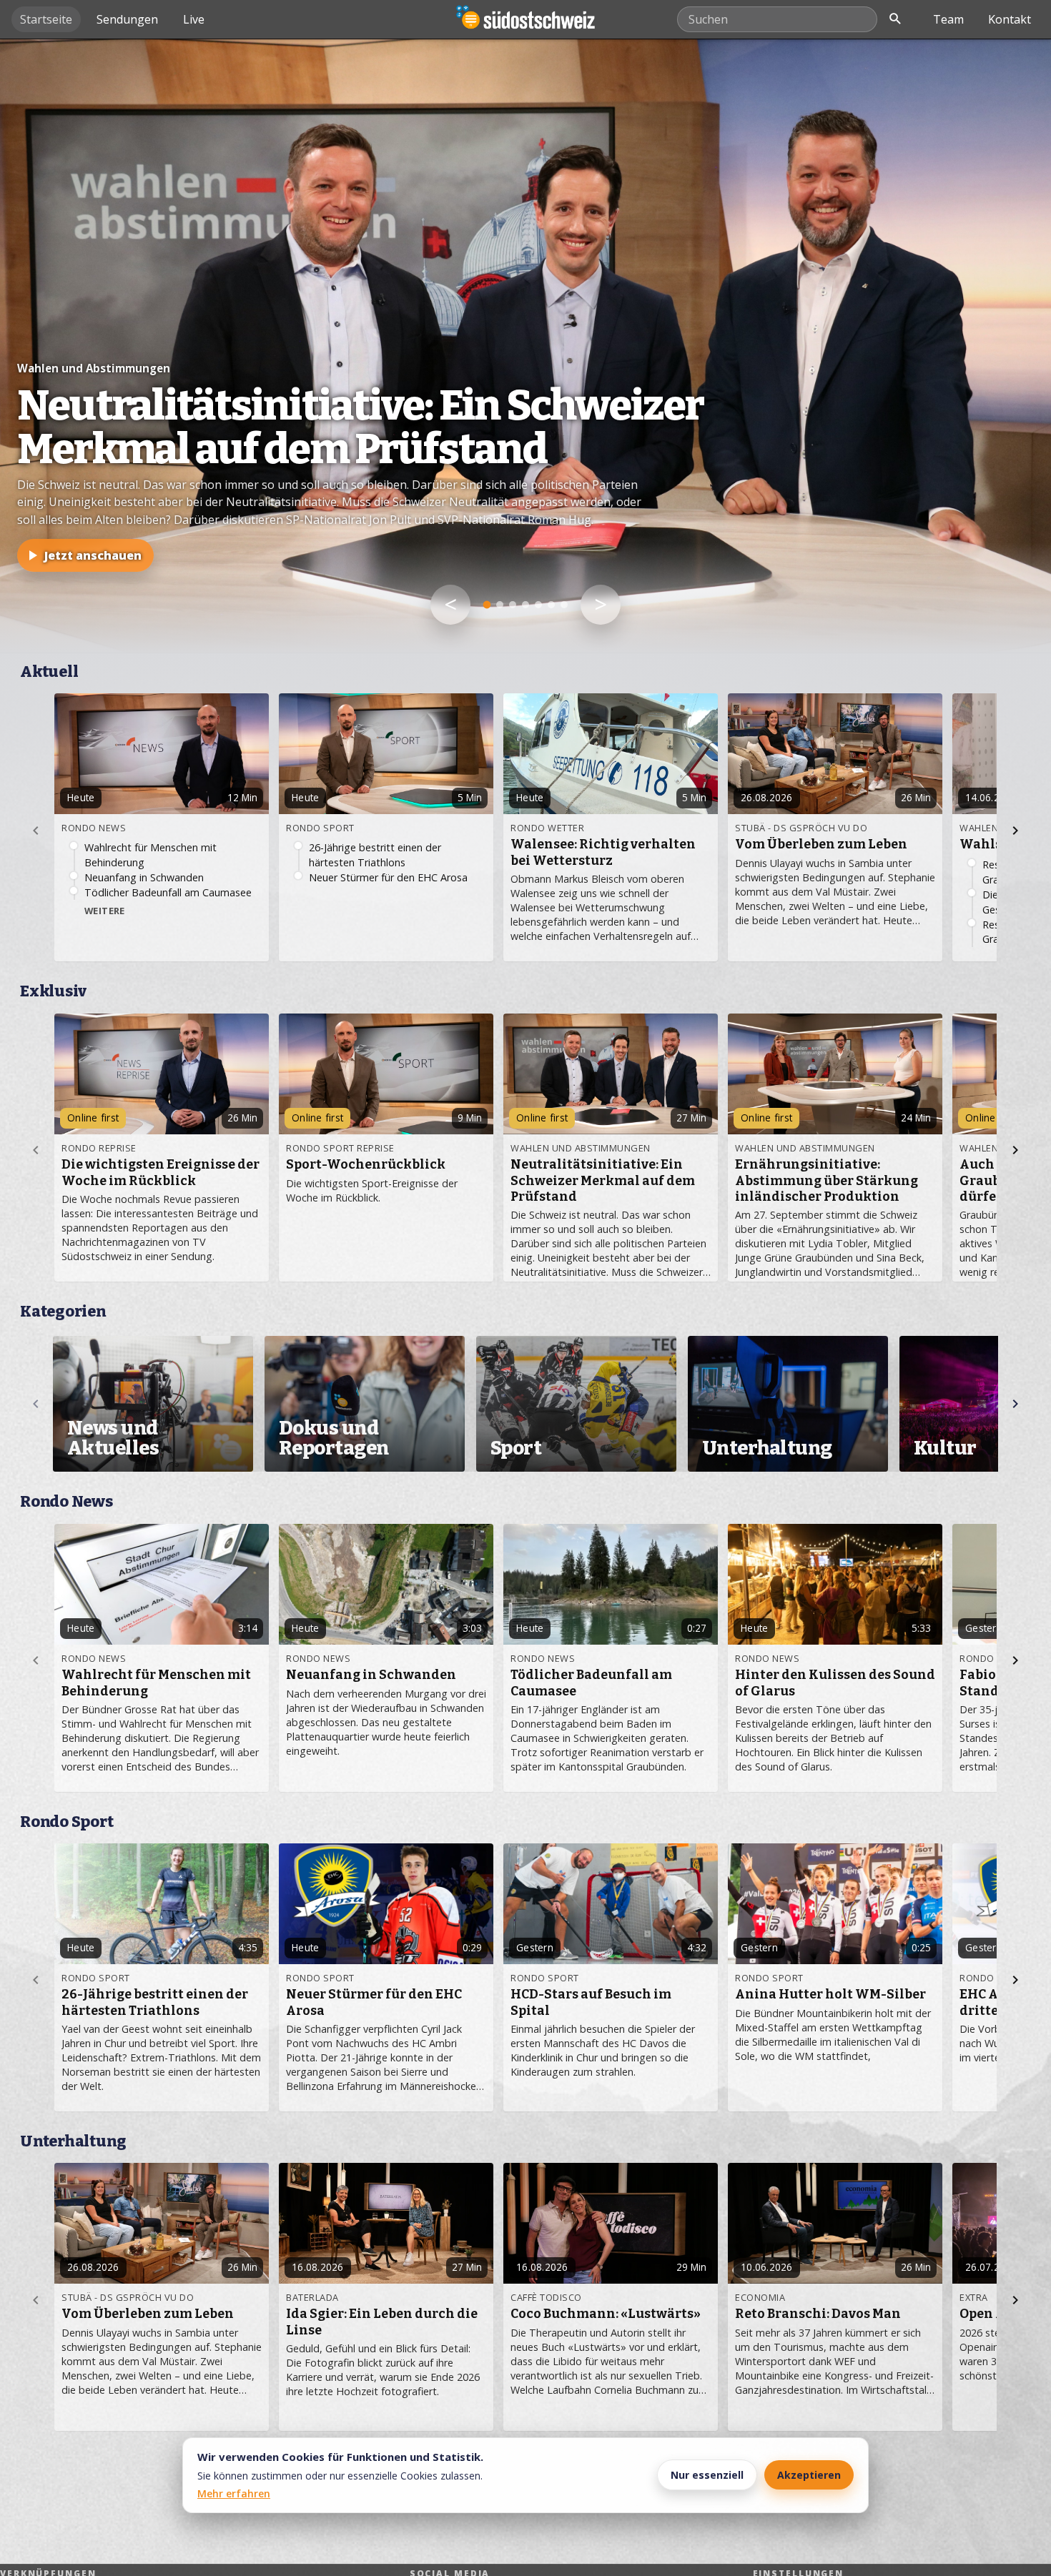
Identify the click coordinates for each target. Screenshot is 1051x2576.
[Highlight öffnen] (525, 346)
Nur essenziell (707, 2475)
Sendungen (127, 19)
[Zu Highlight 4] (525, 605)
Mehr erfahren (234, 2493)
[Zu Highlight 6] (551, 605)
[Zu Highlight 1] (487, 605)
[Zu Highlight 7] (564, 605)
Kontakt (1010, 19)
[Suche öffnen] (895, 19)
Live (194, 19)
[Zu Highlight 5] (538, 605)
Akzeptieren (809, 2475)
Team (948, 19)
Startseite (46, 19)
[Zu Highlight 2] (500, 605)
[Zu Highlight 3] (513, 605)
